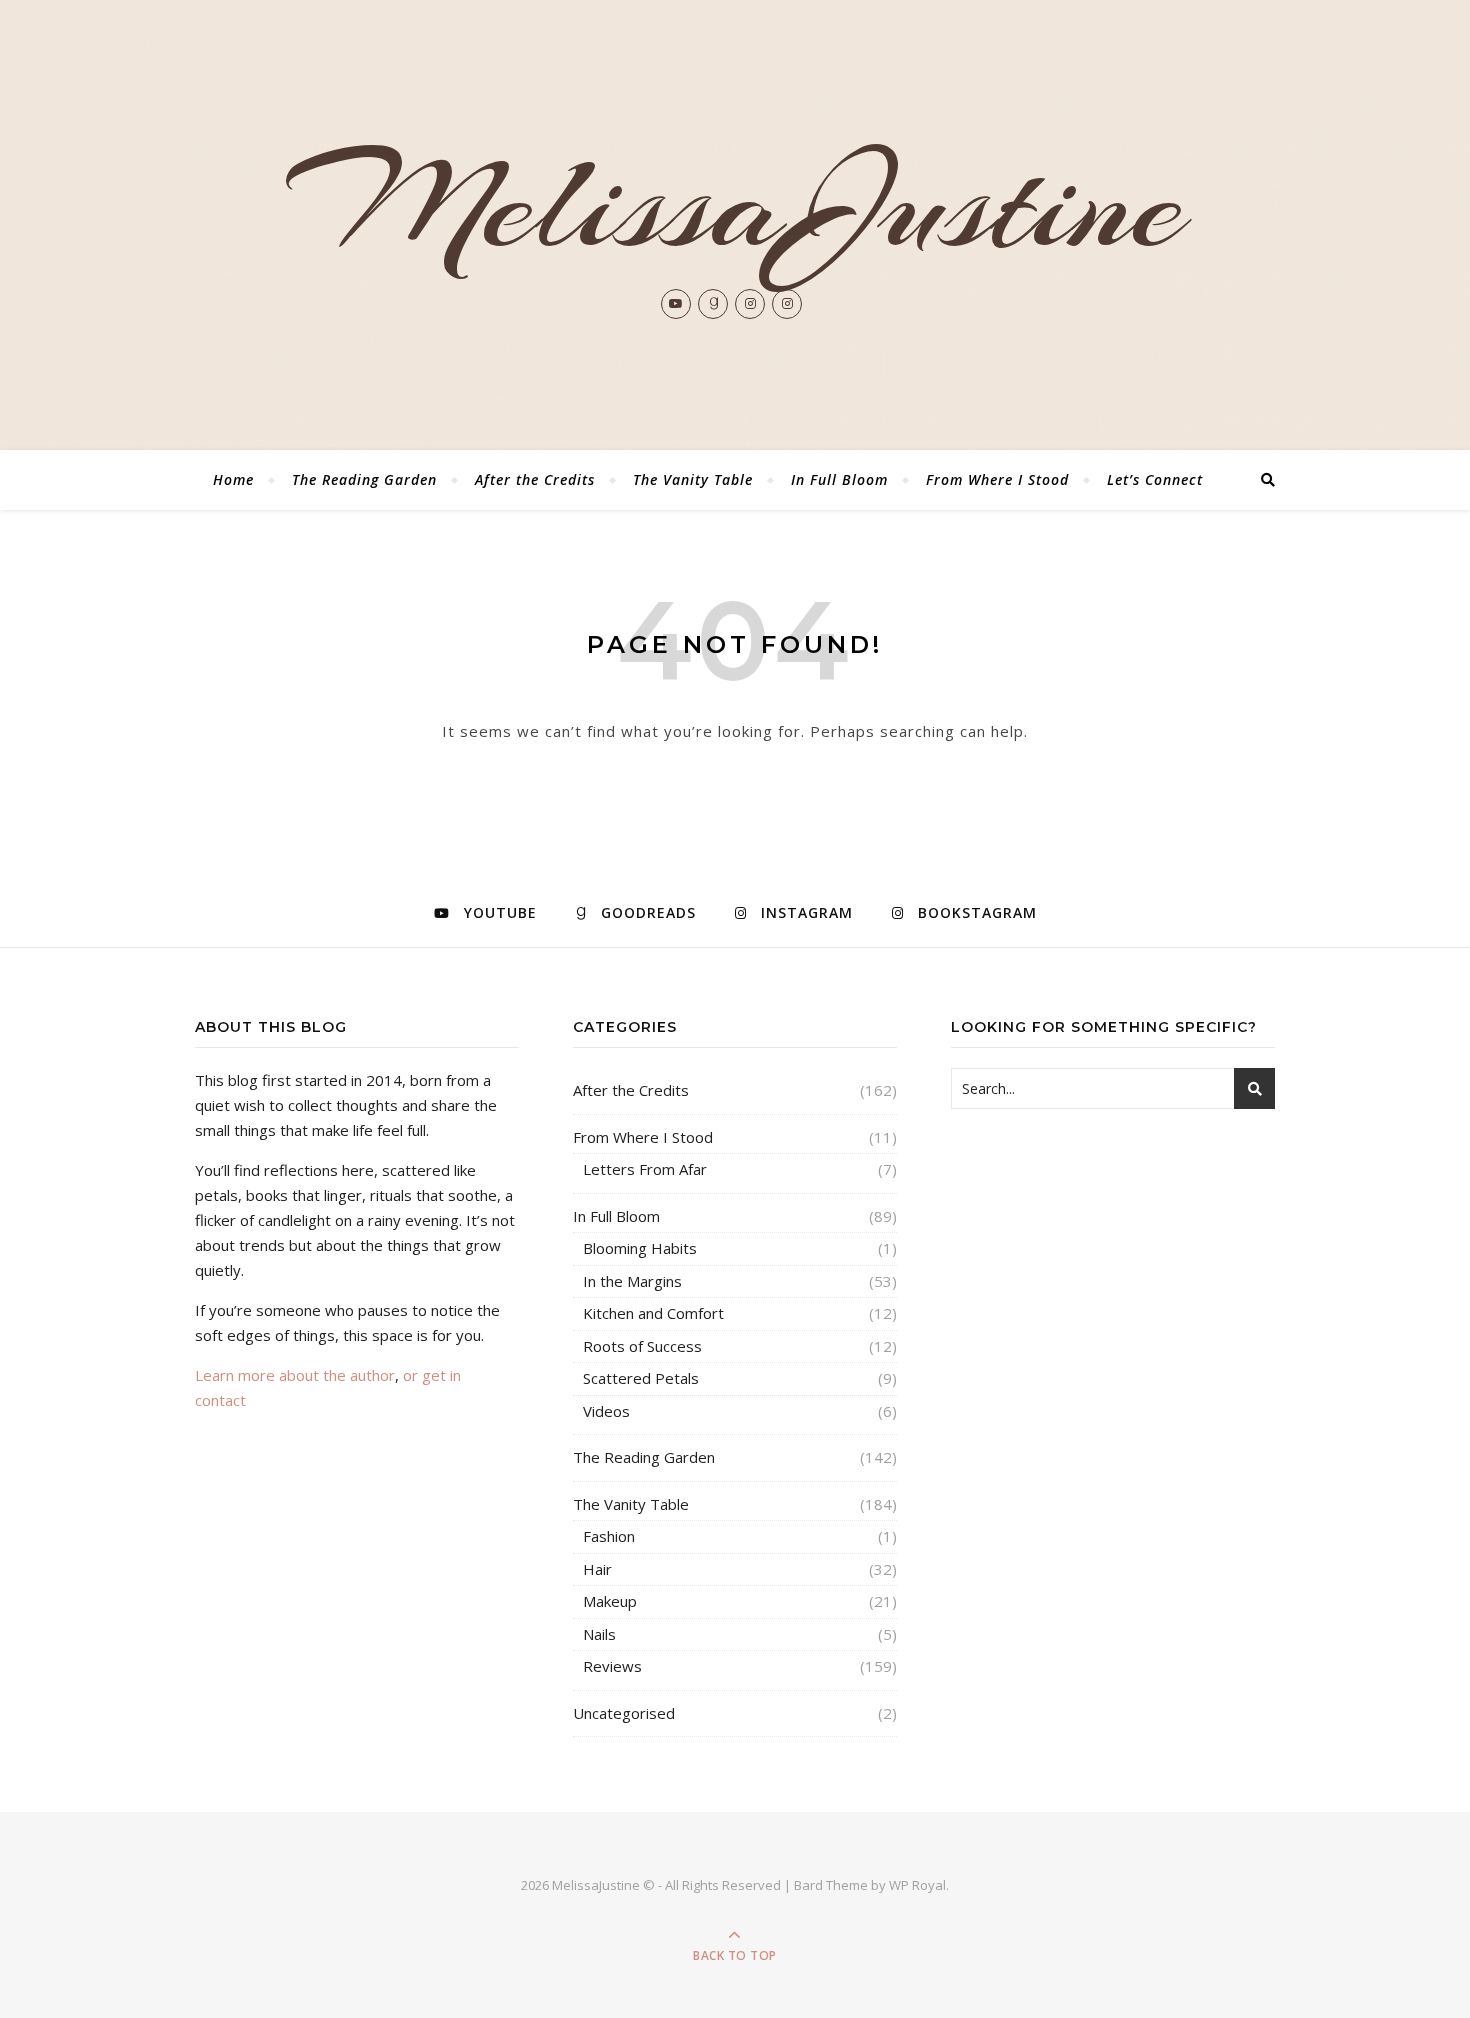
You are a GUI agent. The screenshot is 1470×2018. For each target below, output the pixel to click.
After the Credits (535, 479)
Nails (599, 1634)
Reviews (612, 1666)
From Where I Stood (997, 479)
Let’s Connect (1155, 479)
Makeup (610, 1601)
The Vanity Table (693, 479)
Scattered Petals (641, 1378)
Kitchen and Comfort (653, 1313)
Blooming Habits (640, 1248)
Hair (597, 1569)
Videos (606, 1411)
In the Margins (632, 1281)
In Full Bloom (839, 479)
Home (233, 479)
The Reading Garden (364, 479)
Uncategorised (624, 1713)
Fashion (609, 1536)
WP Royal (917, 1885)
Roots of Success (642, 1346)
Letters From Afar (645, 1169)
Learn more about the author (295, 1375)
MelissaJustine (735, 204)
